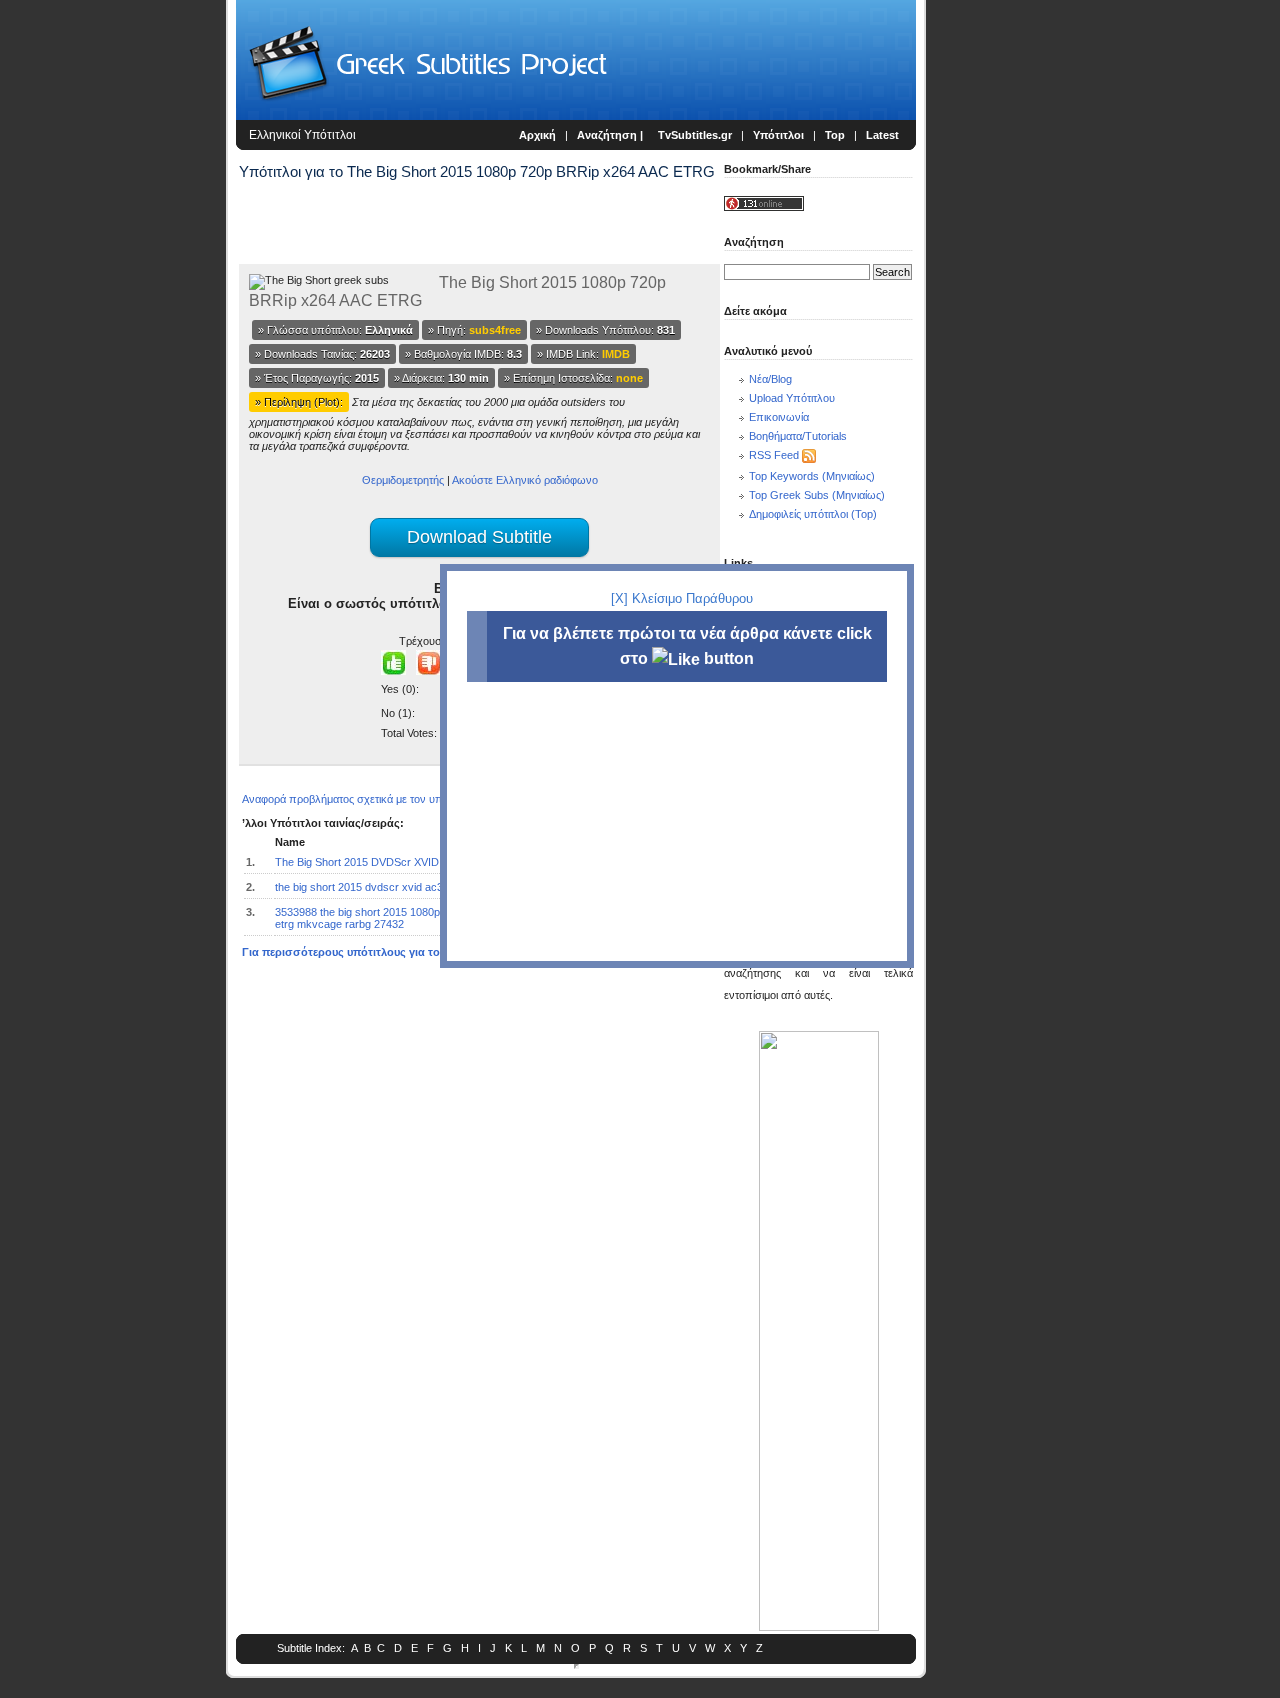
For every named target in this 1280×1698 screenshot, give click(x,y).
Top (835, 135)
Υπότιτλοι (778, 135)
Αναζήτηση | (611, 135)
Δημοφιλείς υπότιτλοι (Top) (813, 514)
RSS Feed (774, 455)
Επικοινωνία (779, 417)
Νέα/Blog (770, 379)
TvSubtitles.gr (695, 135)
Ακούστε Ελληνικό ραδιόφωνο (525, 480)
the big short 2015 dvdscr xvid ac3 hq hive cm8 (390, 887)
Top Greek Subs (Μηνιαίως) (817, 495)
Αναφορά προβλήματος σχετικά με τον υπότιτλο (356, 799)
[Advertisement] (116, 330)
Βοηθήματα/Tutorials (798, 436)
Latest (882, 135)
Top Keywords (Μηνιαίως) (812, 476)
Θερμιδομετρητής (403, 480)
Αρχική (537, 135)
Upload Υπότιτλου (792, 398)
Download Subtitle (479, 537)
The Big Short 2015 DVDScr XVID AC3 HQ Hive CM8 (404, 862)
